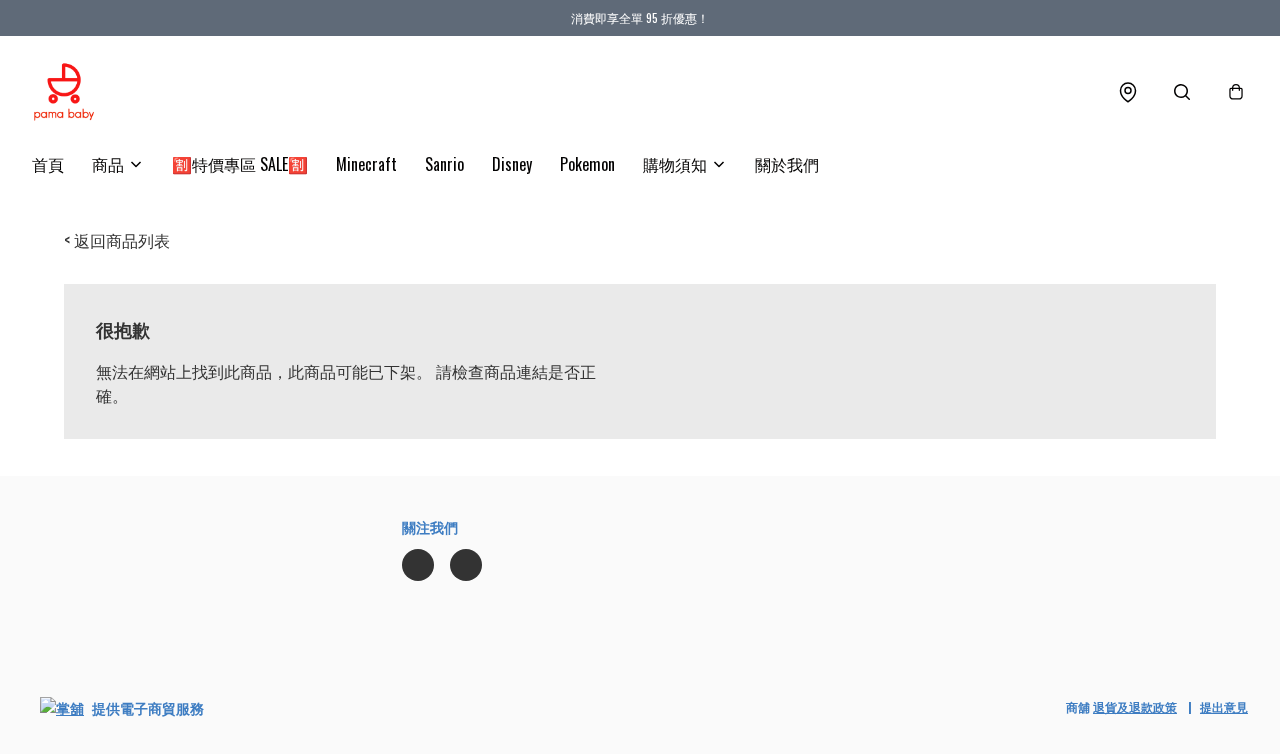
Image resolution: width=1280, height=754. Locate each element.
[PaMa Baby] (64, 92)
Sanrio (444, 164)
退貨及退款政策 (1135, 706)
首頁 (48, 164)
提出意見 (1224, 706)
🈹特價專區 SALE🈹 (240, 164)
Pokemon (587, 164)
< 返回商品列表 (117, 240)
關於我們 (787, 164)
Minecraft (366, 164)
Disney (512, 164)
